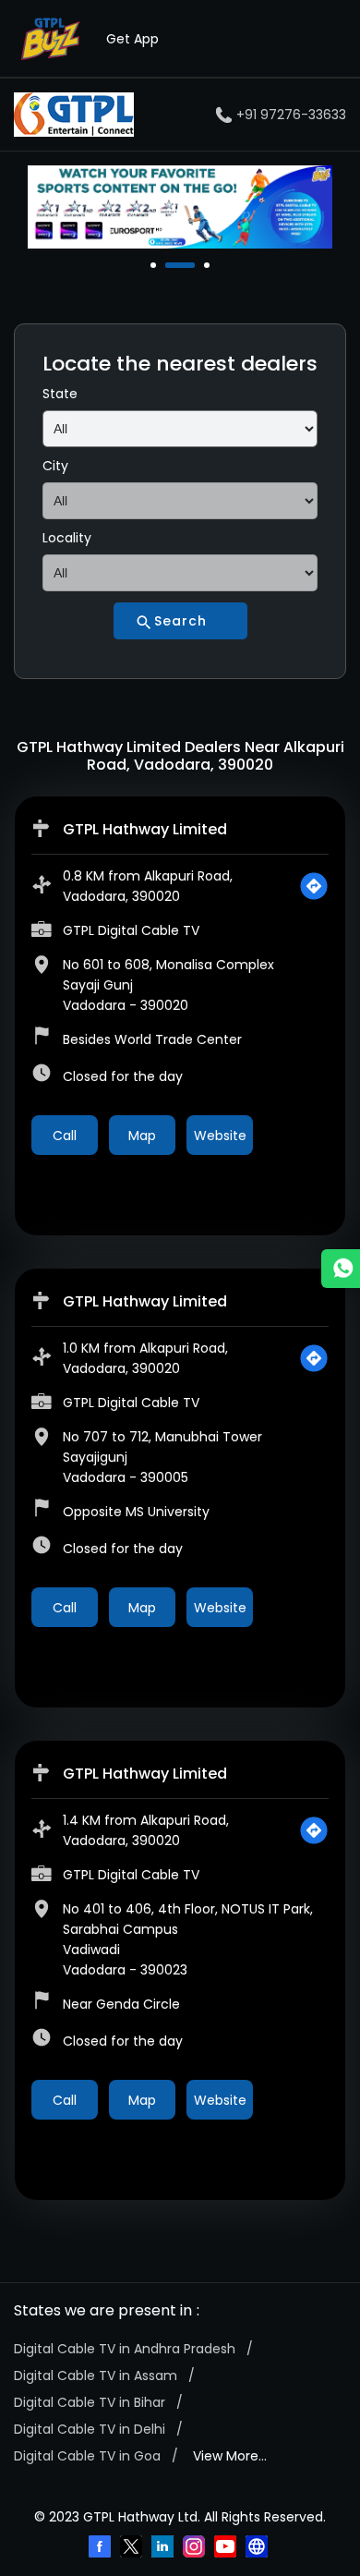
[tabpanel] (180, 207)
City (55, 466)
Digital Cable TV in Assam (96, 2376)
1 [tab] (155, 265)
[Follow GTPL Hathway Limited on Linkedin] (164, 2548)
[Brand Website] (258, 2548)
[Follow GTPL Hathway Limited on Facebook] (102, 2548)
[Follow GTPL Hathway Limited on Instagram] (196, 2548)
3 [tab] (209, 265)
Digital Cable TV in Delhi (90, 2429)
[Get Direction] (314, 886)
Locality (67, 538)
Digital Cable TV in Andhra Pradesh (125, 2349)
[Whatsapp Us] (341, 1269)
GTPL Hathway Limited (145, 829)
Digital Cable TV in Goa (87, 2456)
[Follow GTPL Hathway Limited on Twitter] (133, 2548)
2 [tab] (170, 265)
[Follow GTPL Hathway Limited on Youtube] (227, 2548)
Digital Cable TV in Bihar (90, 2402)
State (60, 394)
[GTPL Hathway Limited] (74, 115)
